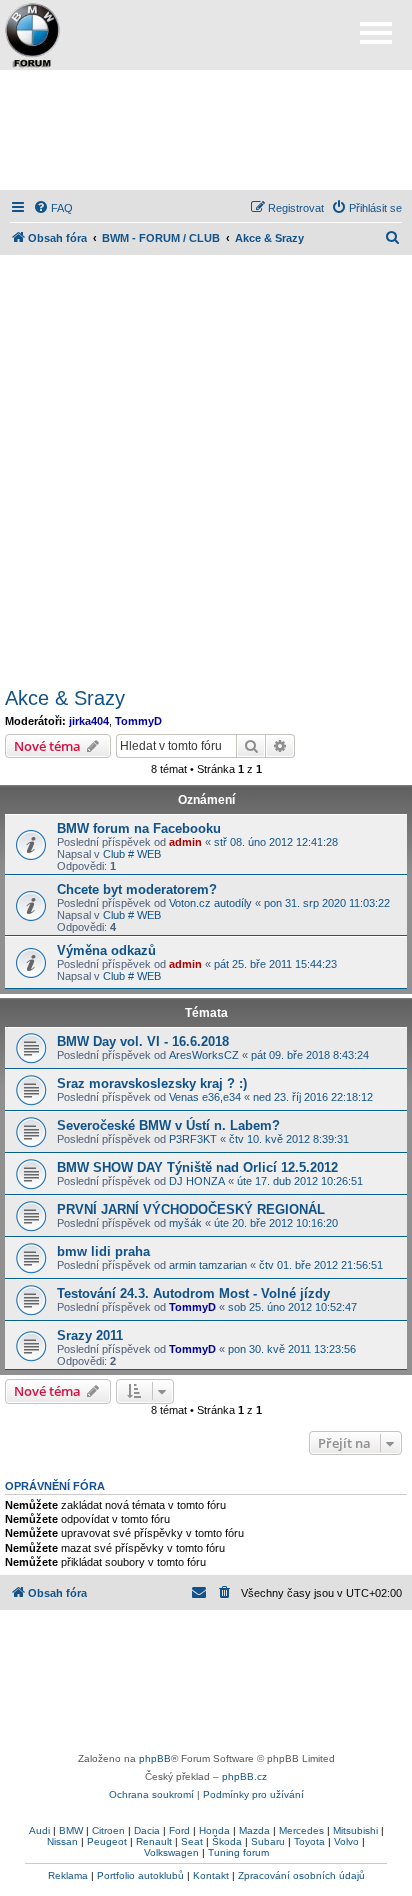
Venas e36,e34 (205, 1097)
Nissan (62, 1841)
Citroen (108, 1830)
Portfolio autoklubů (140, 1875)
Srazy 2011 (90, 1335)
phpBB (155, 1758)
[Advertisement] (206, 130)
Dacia (147, 1830)
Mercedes (301, 1830)
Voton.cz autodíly (210, 903)
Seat (192, 1841)
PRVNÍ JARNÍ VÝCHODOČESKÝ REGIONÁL (191, 1209)
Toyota (309, 1841)
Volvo (346, 1841)
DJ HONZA (197, 1181)
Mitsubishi (355, 1830)
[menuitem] (53, 208)
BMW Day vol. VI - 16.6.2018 (143, 1041)
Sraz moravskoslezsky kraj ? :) (152, 1083)
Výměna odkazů (106, 950)
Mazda (254, 1830)
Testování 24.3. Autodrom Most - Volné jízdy (193, 1293)
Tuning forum (238, 1852)
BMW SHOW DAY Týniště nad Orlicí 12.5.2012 (197, 1167)
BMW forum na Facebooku (139, 828)
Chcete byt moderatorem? (137, 889)
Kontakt (211, 1875)
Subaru (268, 1841)
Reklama (68, 1875)
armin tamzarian (208, 1265)
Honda (214, 1830)
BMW (71, 1830)
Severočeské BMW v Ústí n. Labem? (168, 1125)
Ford (179, 1830)
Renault (154, 1841)
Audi (39, 1830)
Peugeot (107, 1841)
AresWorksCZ (204, 1055)
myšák (185, 1223)
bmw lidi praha (103, 1251)
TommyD (138, 721)
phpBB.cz (244, 1776)
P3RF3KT (193, 1139)
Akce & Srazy (65, 698)
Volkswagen (171, 1852)
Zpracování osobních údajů (301, 1875)
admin (185, 842)
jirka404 (89, 721)
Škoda (227, 1841)
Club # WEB (132, 854)
